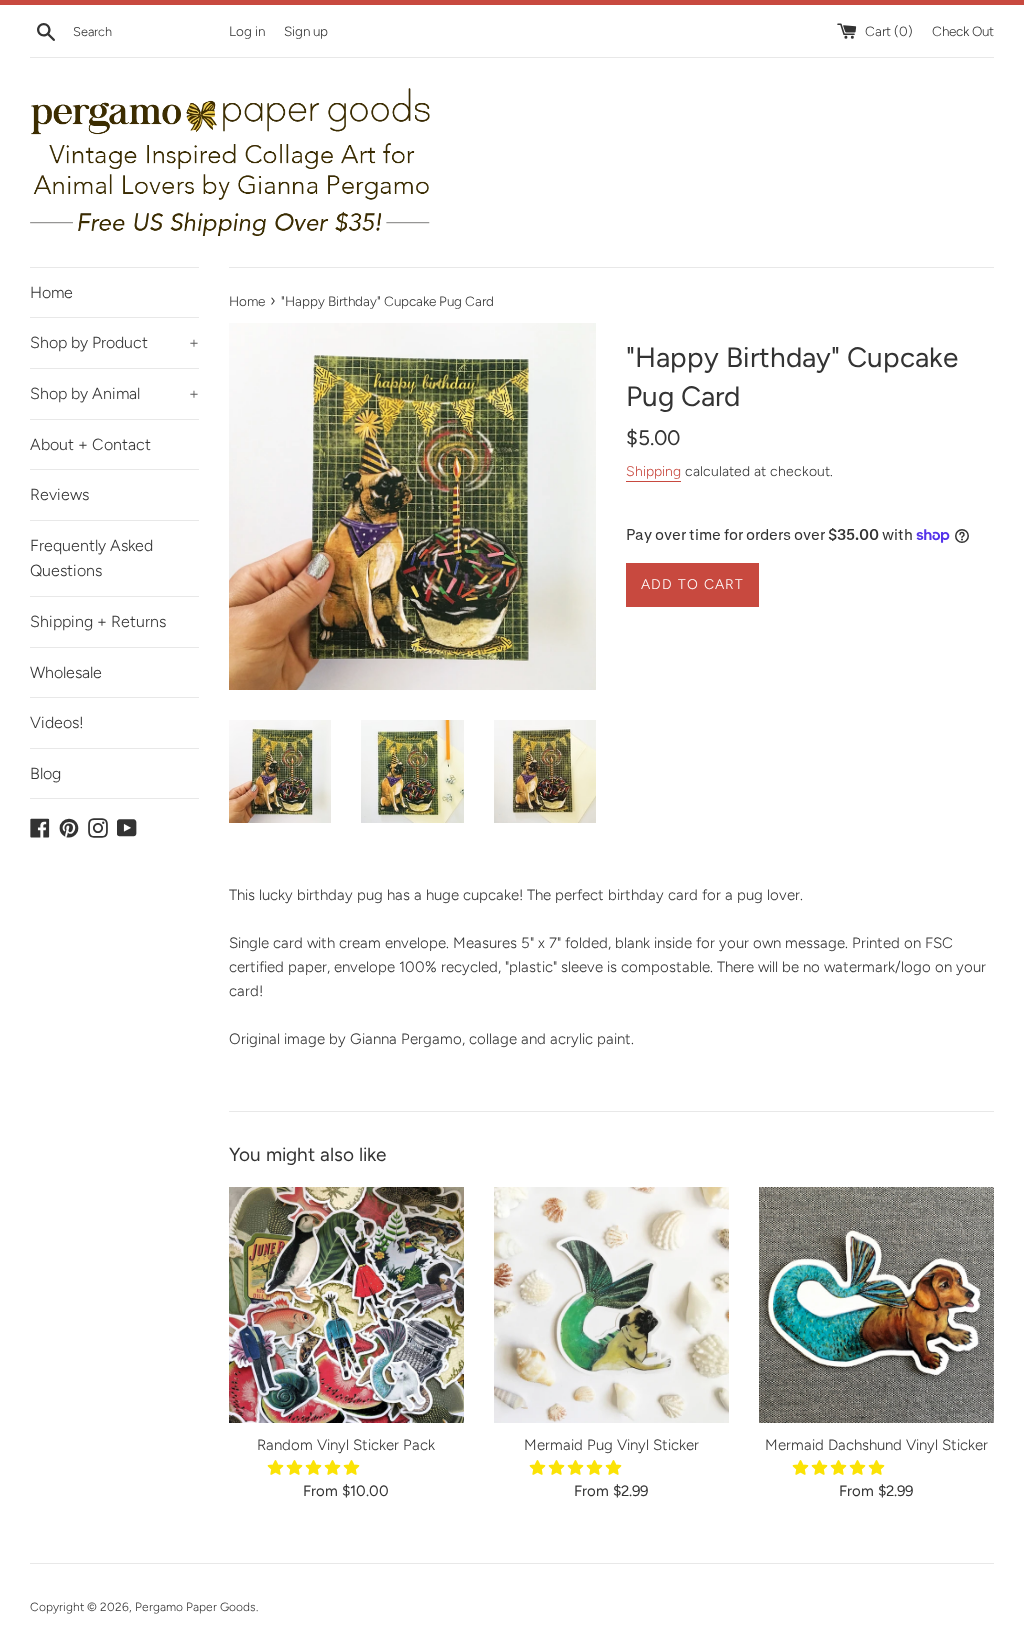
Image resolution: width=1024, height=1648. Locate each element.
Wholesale (66, 672)
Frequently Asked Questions (91, 558)
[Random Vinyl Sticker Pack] (346, 1304)
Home (51, 292)
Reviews (59, 494)
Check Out (963, 31)
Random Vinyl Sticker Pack (346, 1445)
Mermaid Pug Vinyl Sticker (611, 1445)
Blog (45, 773)
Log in (247, 31)
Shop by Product (114, 342)
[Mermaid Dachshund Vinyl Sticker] (876, 1304)
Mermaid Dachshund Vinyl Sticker (876, 1445)
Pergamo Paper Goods (195, 1607)
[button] (315, 1468)
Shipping (653, 471)
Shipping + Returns (98, 621)
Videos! (57, 722)
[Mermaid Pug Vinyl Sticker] (611, 1304)
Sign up (306, 31)
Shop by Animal (114, 393)
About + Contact (90, 444)
